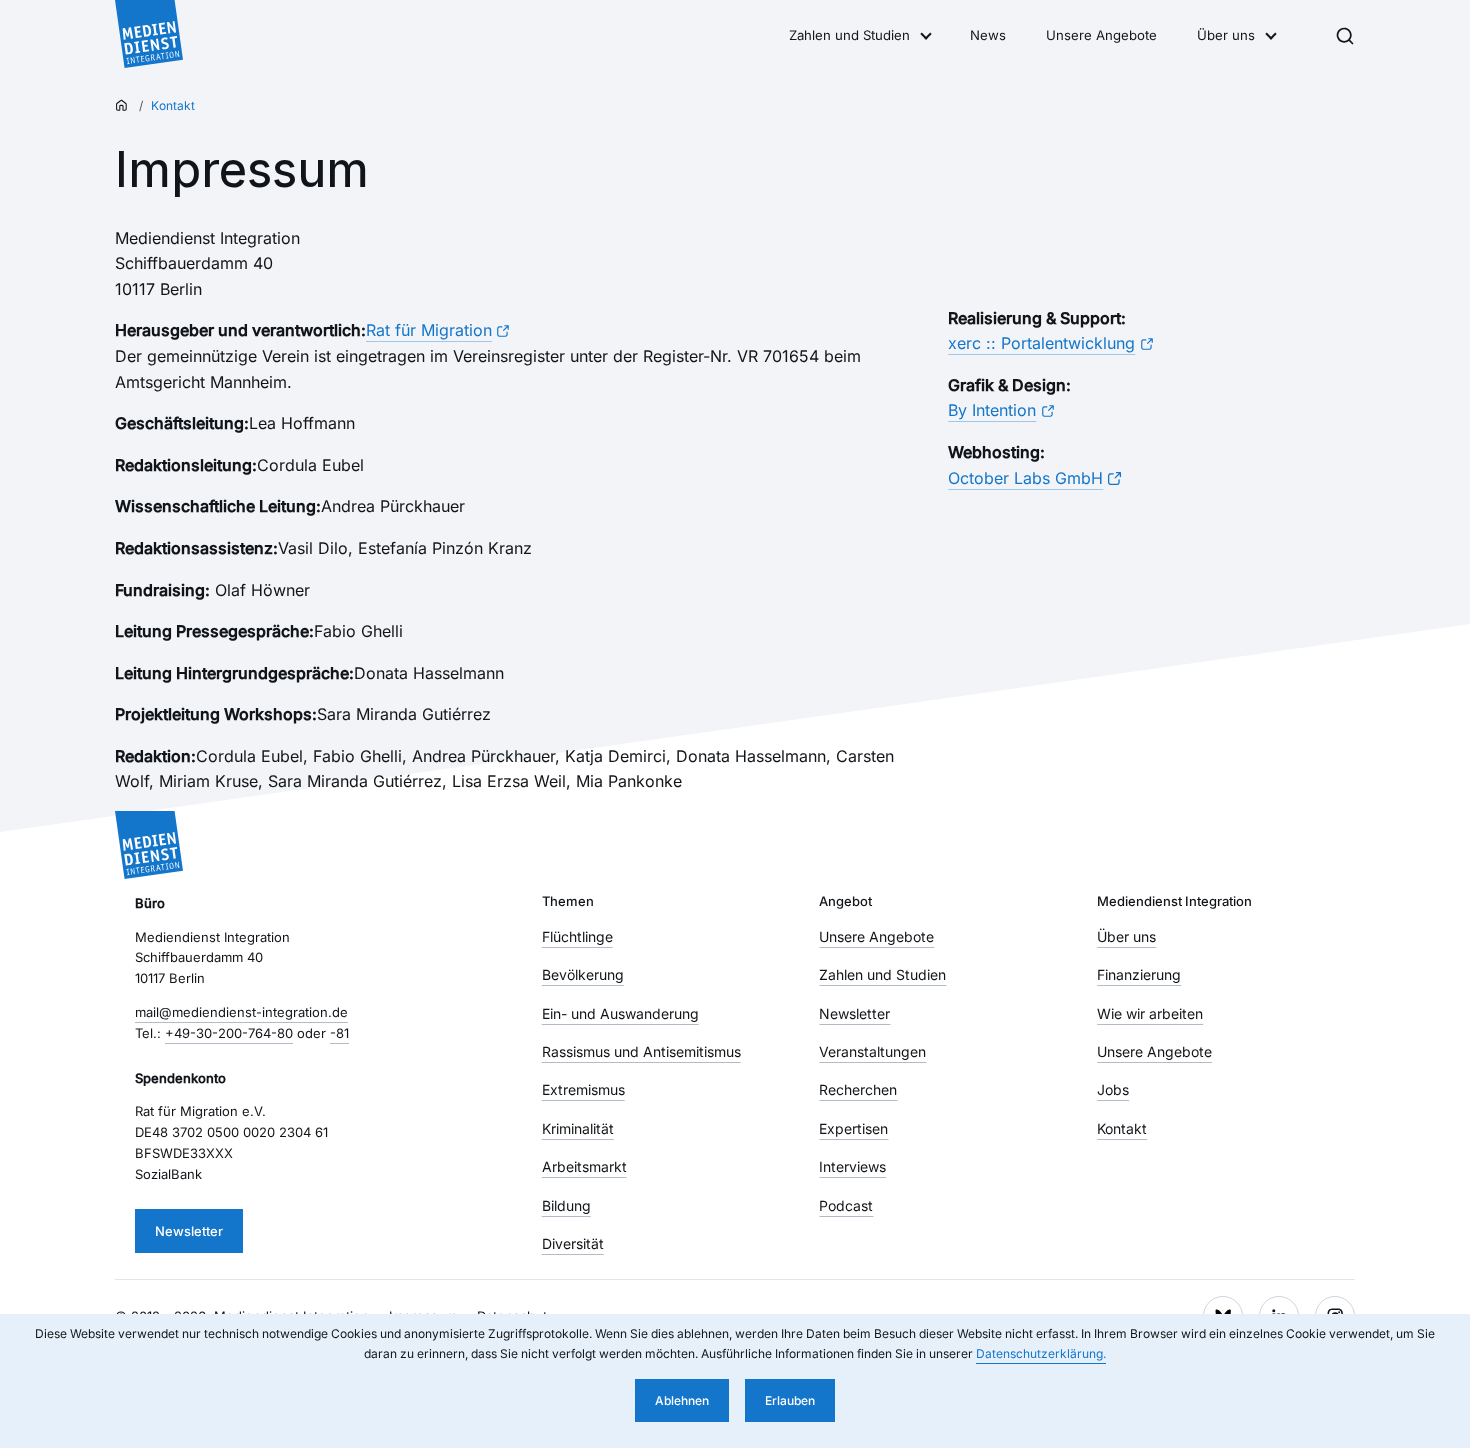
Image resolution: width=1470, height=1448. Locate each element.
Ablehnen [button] (682, 1400)
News (988, 35)
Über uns (1226, 35)
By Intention (992, 410)
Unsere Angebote (1101, 35)
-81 (339, 1033)
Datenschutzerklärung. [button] (1041, 1353)
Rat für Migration (429, 330)
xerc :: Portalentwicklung (1041, 343)
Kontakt (173, 105)
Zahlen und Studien (849, 35)
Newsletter (189, 1231)
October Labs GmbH (1025, 478)
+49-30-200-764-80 (229, 1033)
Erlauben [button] (790, 1400)
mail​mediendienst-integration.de (241, 1012)
